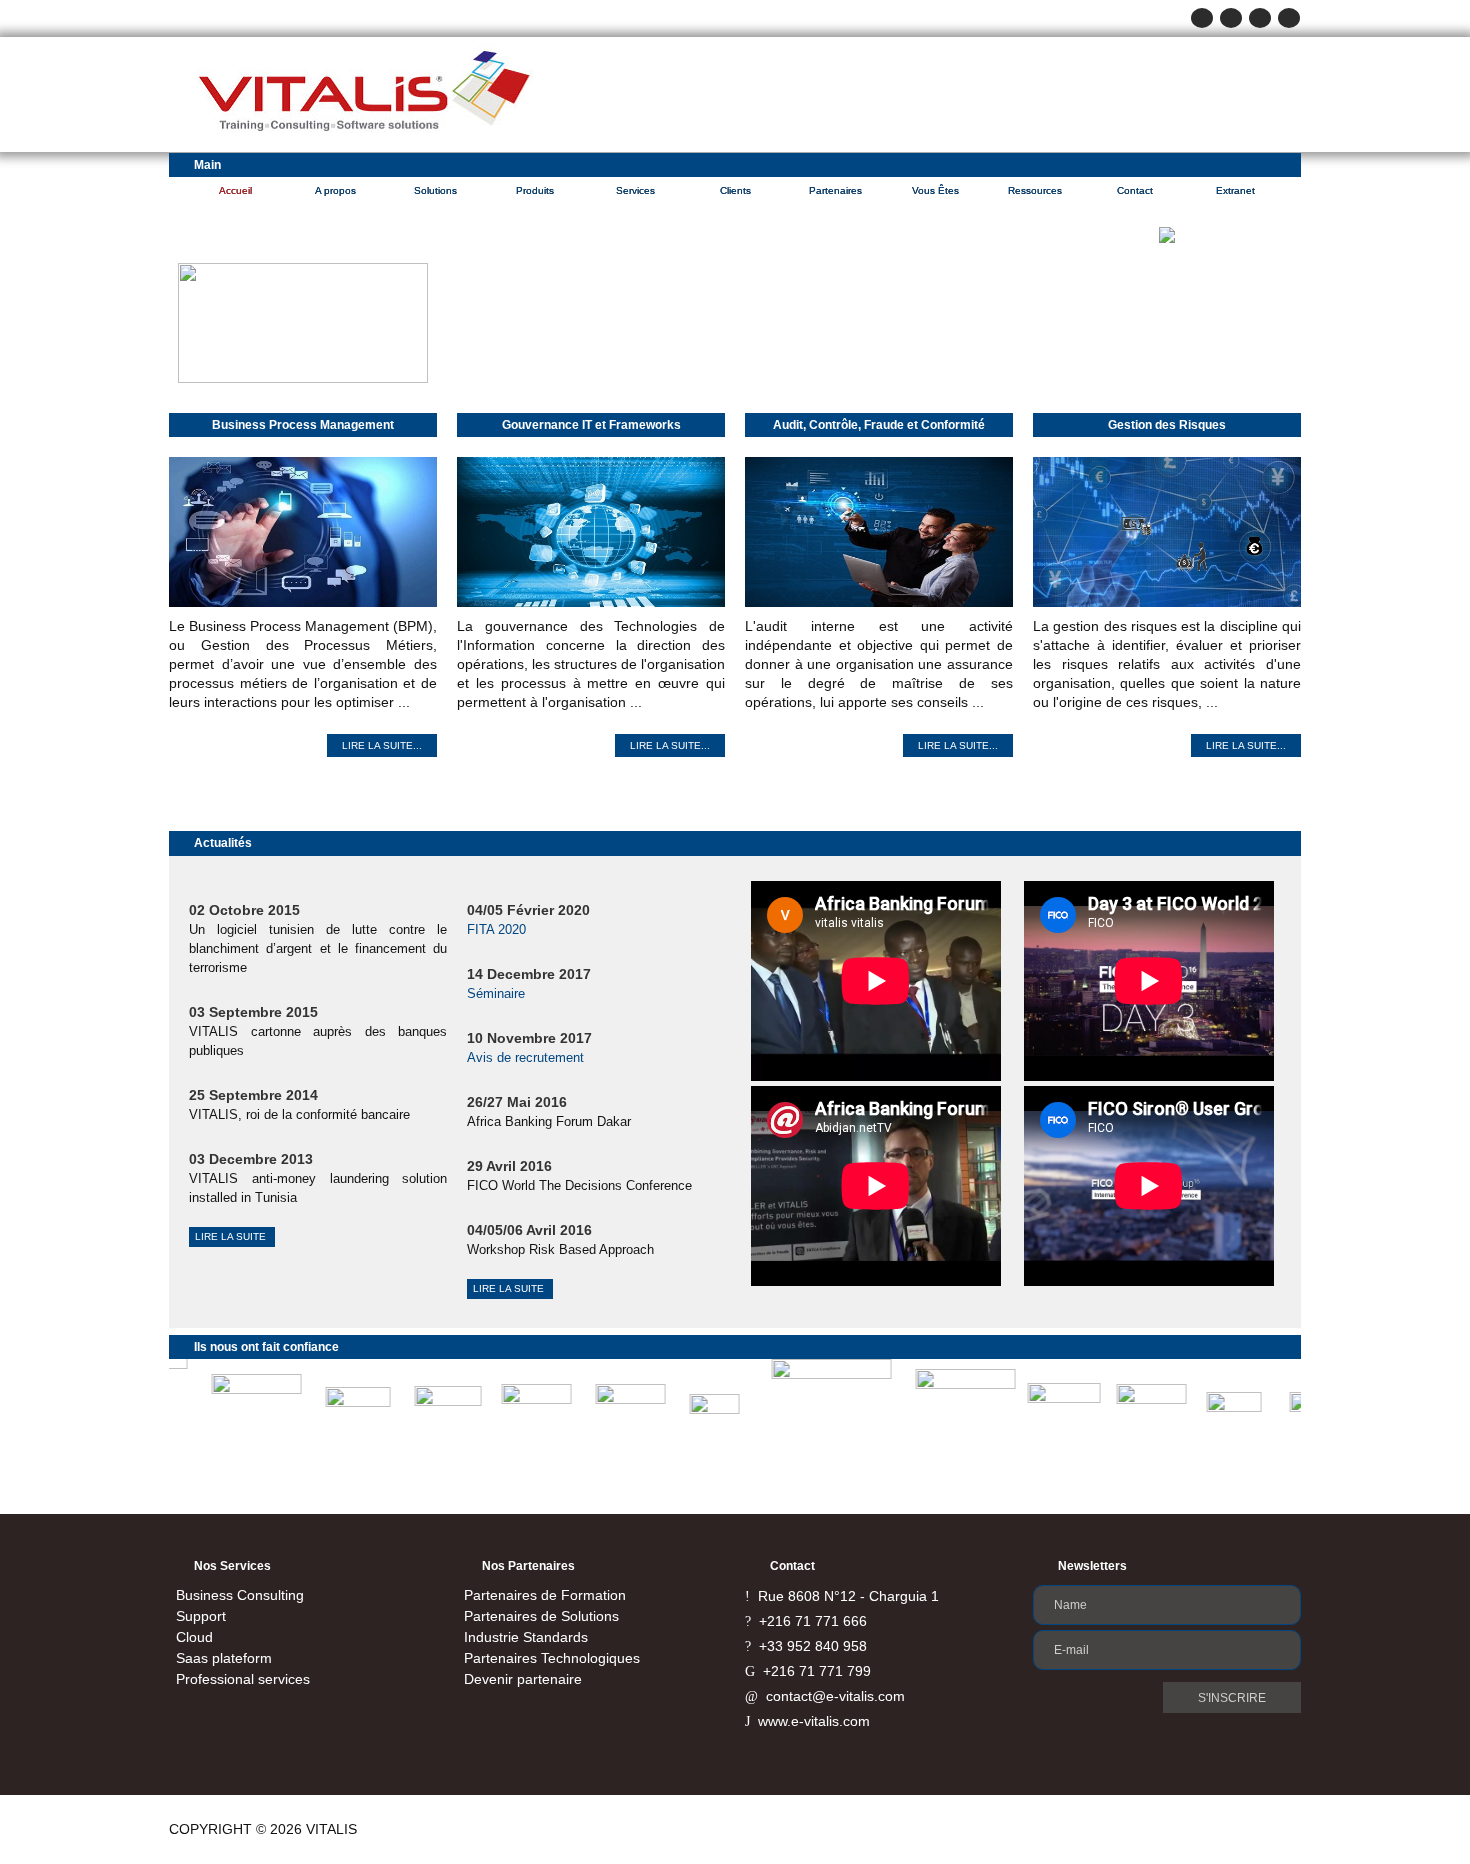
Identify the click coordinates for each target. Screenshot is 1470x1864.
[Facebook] (1202, 18)
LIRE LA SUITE (232, 1236)
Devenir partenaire (523, 1679)
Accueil (235, 190)
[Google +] (1260, 18)
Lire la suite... (382, 745)
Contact (1135, 190)
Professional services (243, 1679)
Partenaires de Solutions (541, 1616)
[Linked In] (1289, 18)
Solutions (435, 190)
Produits (535, 190)
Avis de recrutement (525, 1057)
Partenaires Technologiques (552, 1658)
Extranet (1235, 190)
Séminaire (496, 993)
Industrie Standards (526, 1637)
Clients (735, 190)
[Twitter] (1231, 18)
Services (635, 190)
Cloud (194, 1637)
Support (201, 1616)
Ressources (1035, 190)
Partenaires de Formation (545, 1595)
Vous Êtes (935, 190)
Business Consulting (240, 1595)
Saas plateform (224, 1658)
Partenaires (835, 190)
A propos (335, 190)
